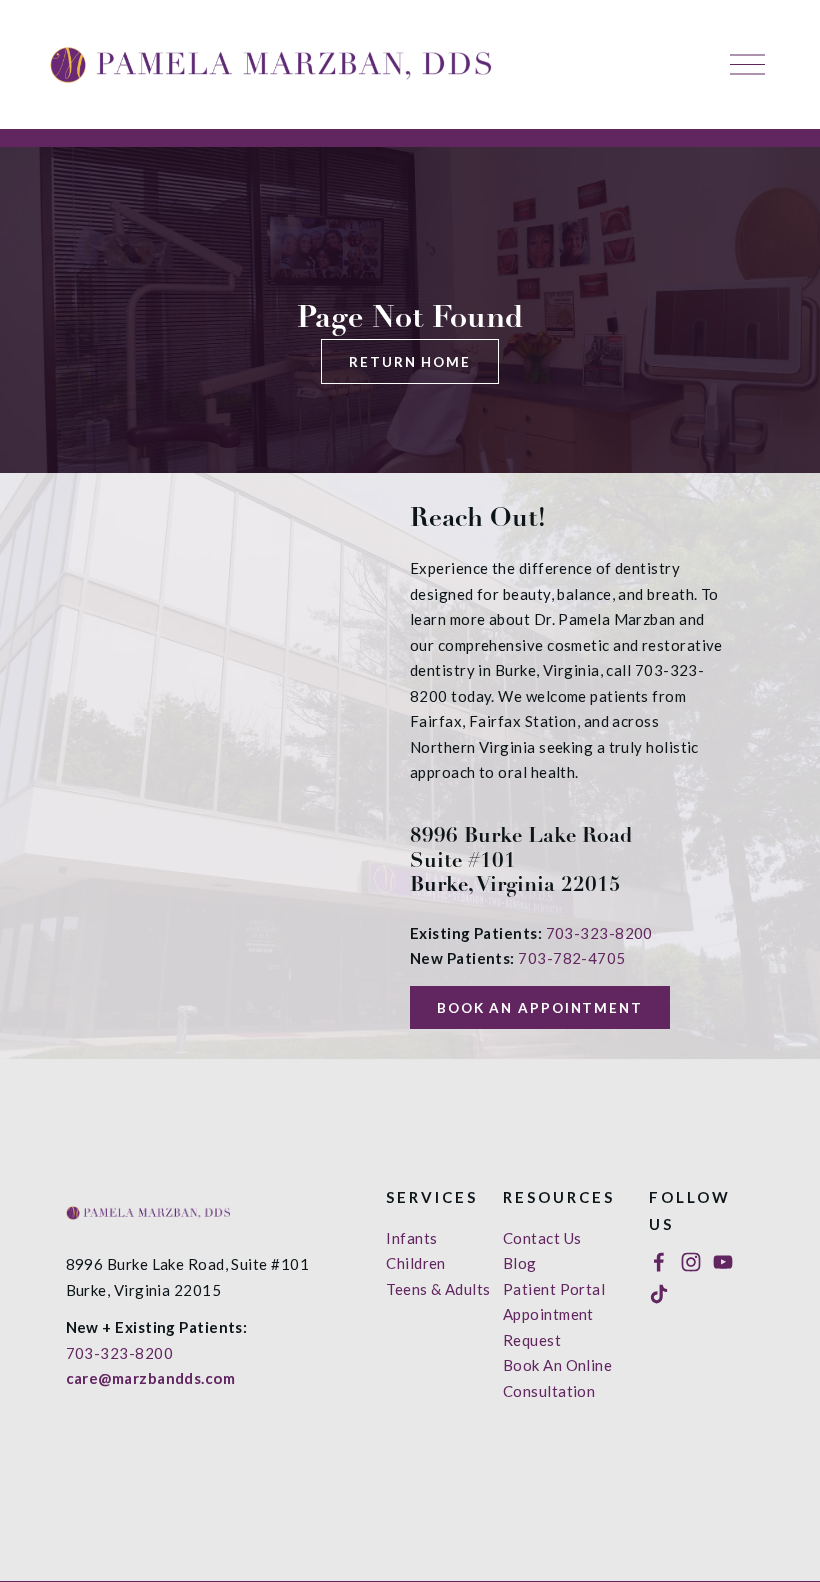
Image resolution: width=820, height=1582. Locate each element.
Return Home (410, 362)
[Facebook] (659, 1262)
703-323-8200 (599, 933)
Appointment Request (548, 1327)
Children (416, 1263)
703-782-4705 (571, 958)
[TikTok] (659, 1294)
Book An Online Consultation (557, 1378)
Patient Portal (554, 1289)
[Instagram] (691, 1262)
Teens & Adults (438, 1289)
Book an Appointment (540, 1008)
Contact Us (542, 1238)
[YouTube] (723, 1262)
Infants (411, 1238)
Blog (520, 1263)
